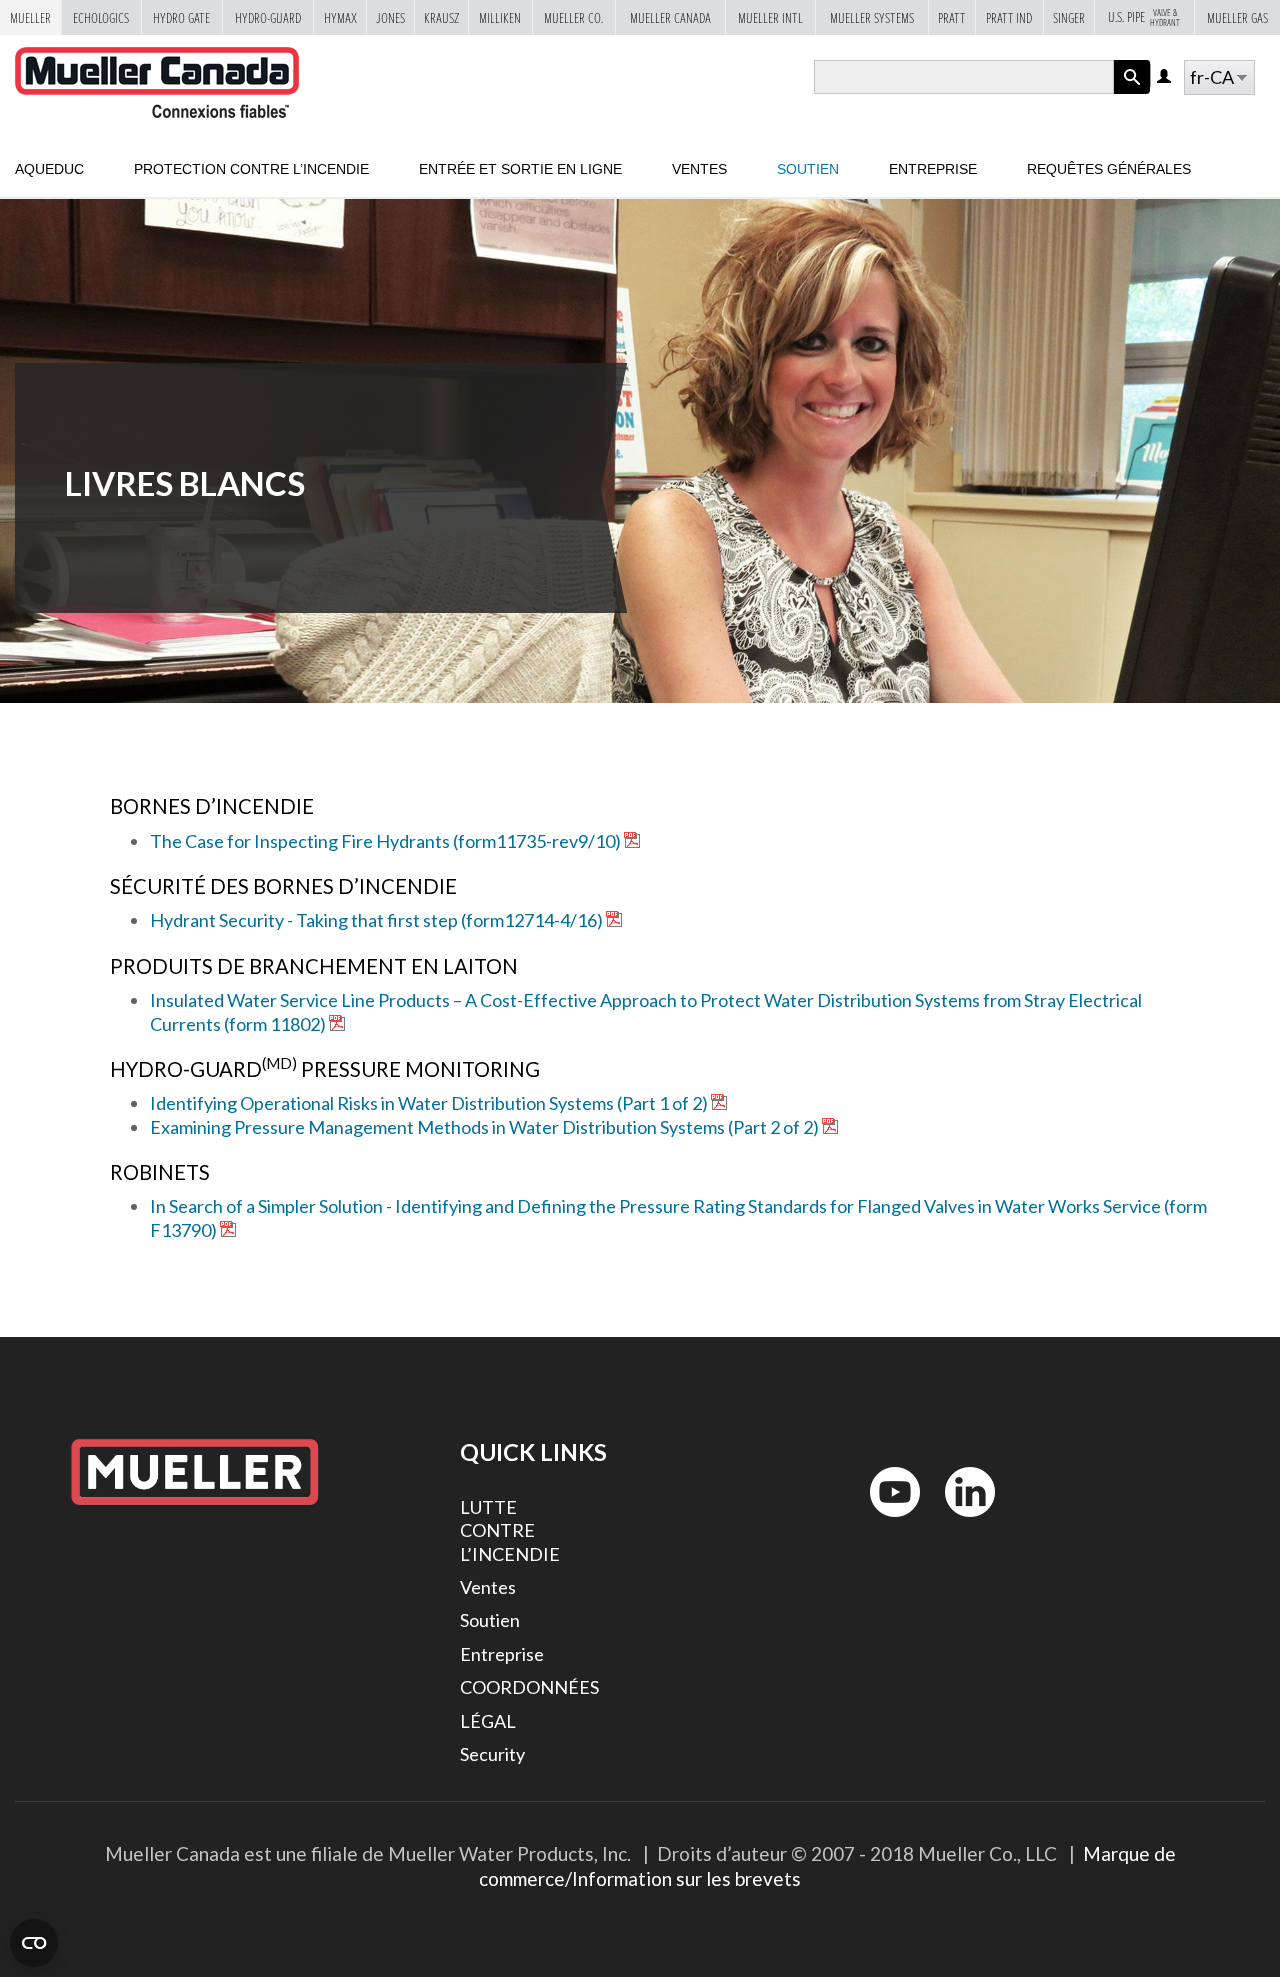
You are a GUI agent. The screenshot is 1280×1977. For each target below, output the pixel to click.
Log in (1165, 77)
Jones (390, 17)
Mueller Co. (573, 17)
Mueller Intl (770, 17)
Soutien (808, 169)
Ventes (699, 169)
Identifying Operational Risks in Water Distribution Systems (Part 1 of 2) (429, 1103)
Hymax (340, 17)
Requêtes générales (1109, 169)
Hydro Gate (181, 17)
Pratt (952, 17)
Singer (1069, 17)
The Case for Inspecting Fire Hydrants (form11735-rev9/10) (385, 841)
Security (492, 1754)
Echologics (101, 17)
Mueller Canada (670, 17)
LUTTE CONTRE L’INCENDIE (510, 1530)
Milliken (500, 17)
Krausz (441, 17)
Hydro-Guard (268, 17)
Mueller (30, 17)
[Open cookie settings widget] (34, 1943)
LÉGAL (488, 1721)
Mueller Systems (872, 17)
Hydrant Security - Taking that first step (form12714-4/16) (376, 920)
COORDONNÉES (529, 1687)
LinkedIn (960, 1521)
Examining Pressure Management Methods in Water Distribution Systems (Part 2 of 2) (484, 1127)
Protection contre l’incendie (251, 169)
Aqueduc (49, 169)
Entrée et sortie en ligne (520, 169)
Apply (1132, 93)
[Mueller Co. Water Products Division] (157, 83)
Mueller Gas (1237, 17)
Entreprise (933, 169)
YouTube (884, 1521)
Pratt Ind (1009, 17)
